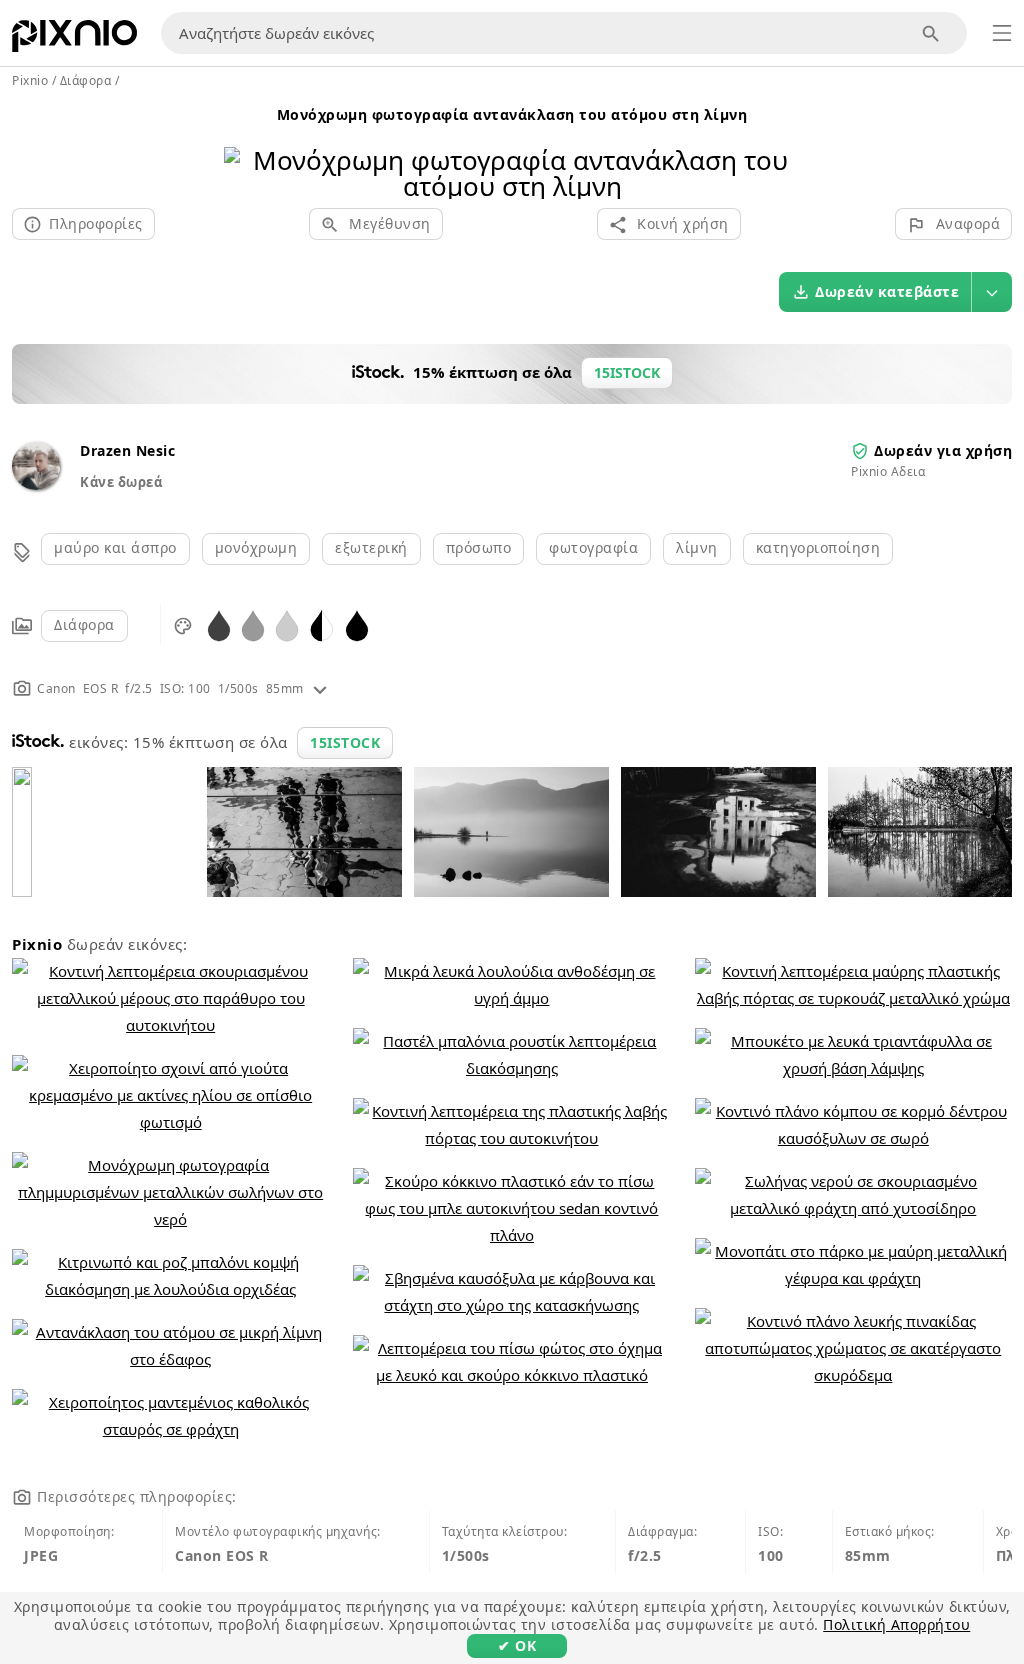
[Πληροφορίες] (320, 688)
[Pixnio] (74, 40)
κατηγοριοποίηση (818, 547)
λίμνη (697, 547)
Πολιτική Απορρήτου (896, 1624)
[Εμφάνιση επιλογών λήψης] (992, 292)
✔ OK (517, 1645)
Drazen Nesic (127, 450)
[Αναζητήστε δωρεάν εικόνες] (931, 33)
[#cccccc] (287, 624)
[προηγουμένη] (246, 147)
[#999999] (253, 624)
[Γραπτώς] (322, 624)
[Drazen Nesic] (36, 484)
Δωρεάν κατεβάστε (887, 291)
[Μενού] (1002, 33)
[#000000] (357, 624)
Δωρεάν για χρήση (943, 450)
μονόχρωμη (256, 547)
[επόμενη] (777, 147)
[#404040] (219, 624)
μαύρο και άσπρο (115, 547)
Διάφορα (84, 624)
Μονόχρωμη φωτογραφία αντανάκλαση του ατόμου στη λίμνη (512, 114)
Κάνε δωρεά (121, 482)
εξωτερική (371, 547)
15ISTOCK (345, 742)
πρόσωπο (479, 547)
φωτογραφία (593, 547)
